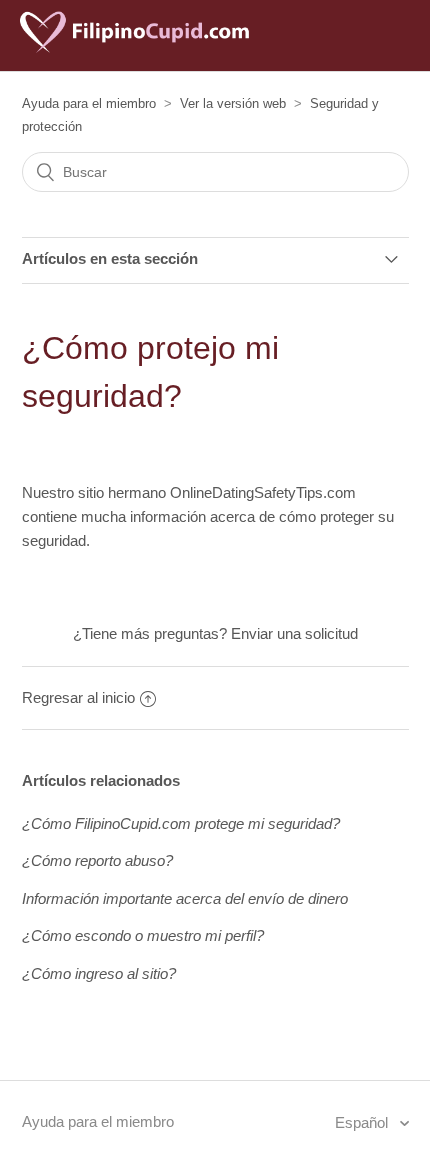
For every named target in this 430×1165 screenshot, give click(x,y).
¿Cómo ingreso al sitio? (99, 973)
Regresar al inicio (78, 697)
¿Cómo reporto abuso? (97, 860)
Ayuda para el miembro (89, 103)
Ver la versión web (233, 103)
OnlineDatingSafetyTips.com (263, 492)
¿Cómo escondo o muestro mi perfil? (143, 935)
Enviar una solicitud (294, 633)
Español (363, 1122)
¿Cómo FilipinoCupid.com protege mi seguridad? (181, 823)
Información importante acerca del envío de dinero (185, 898)
